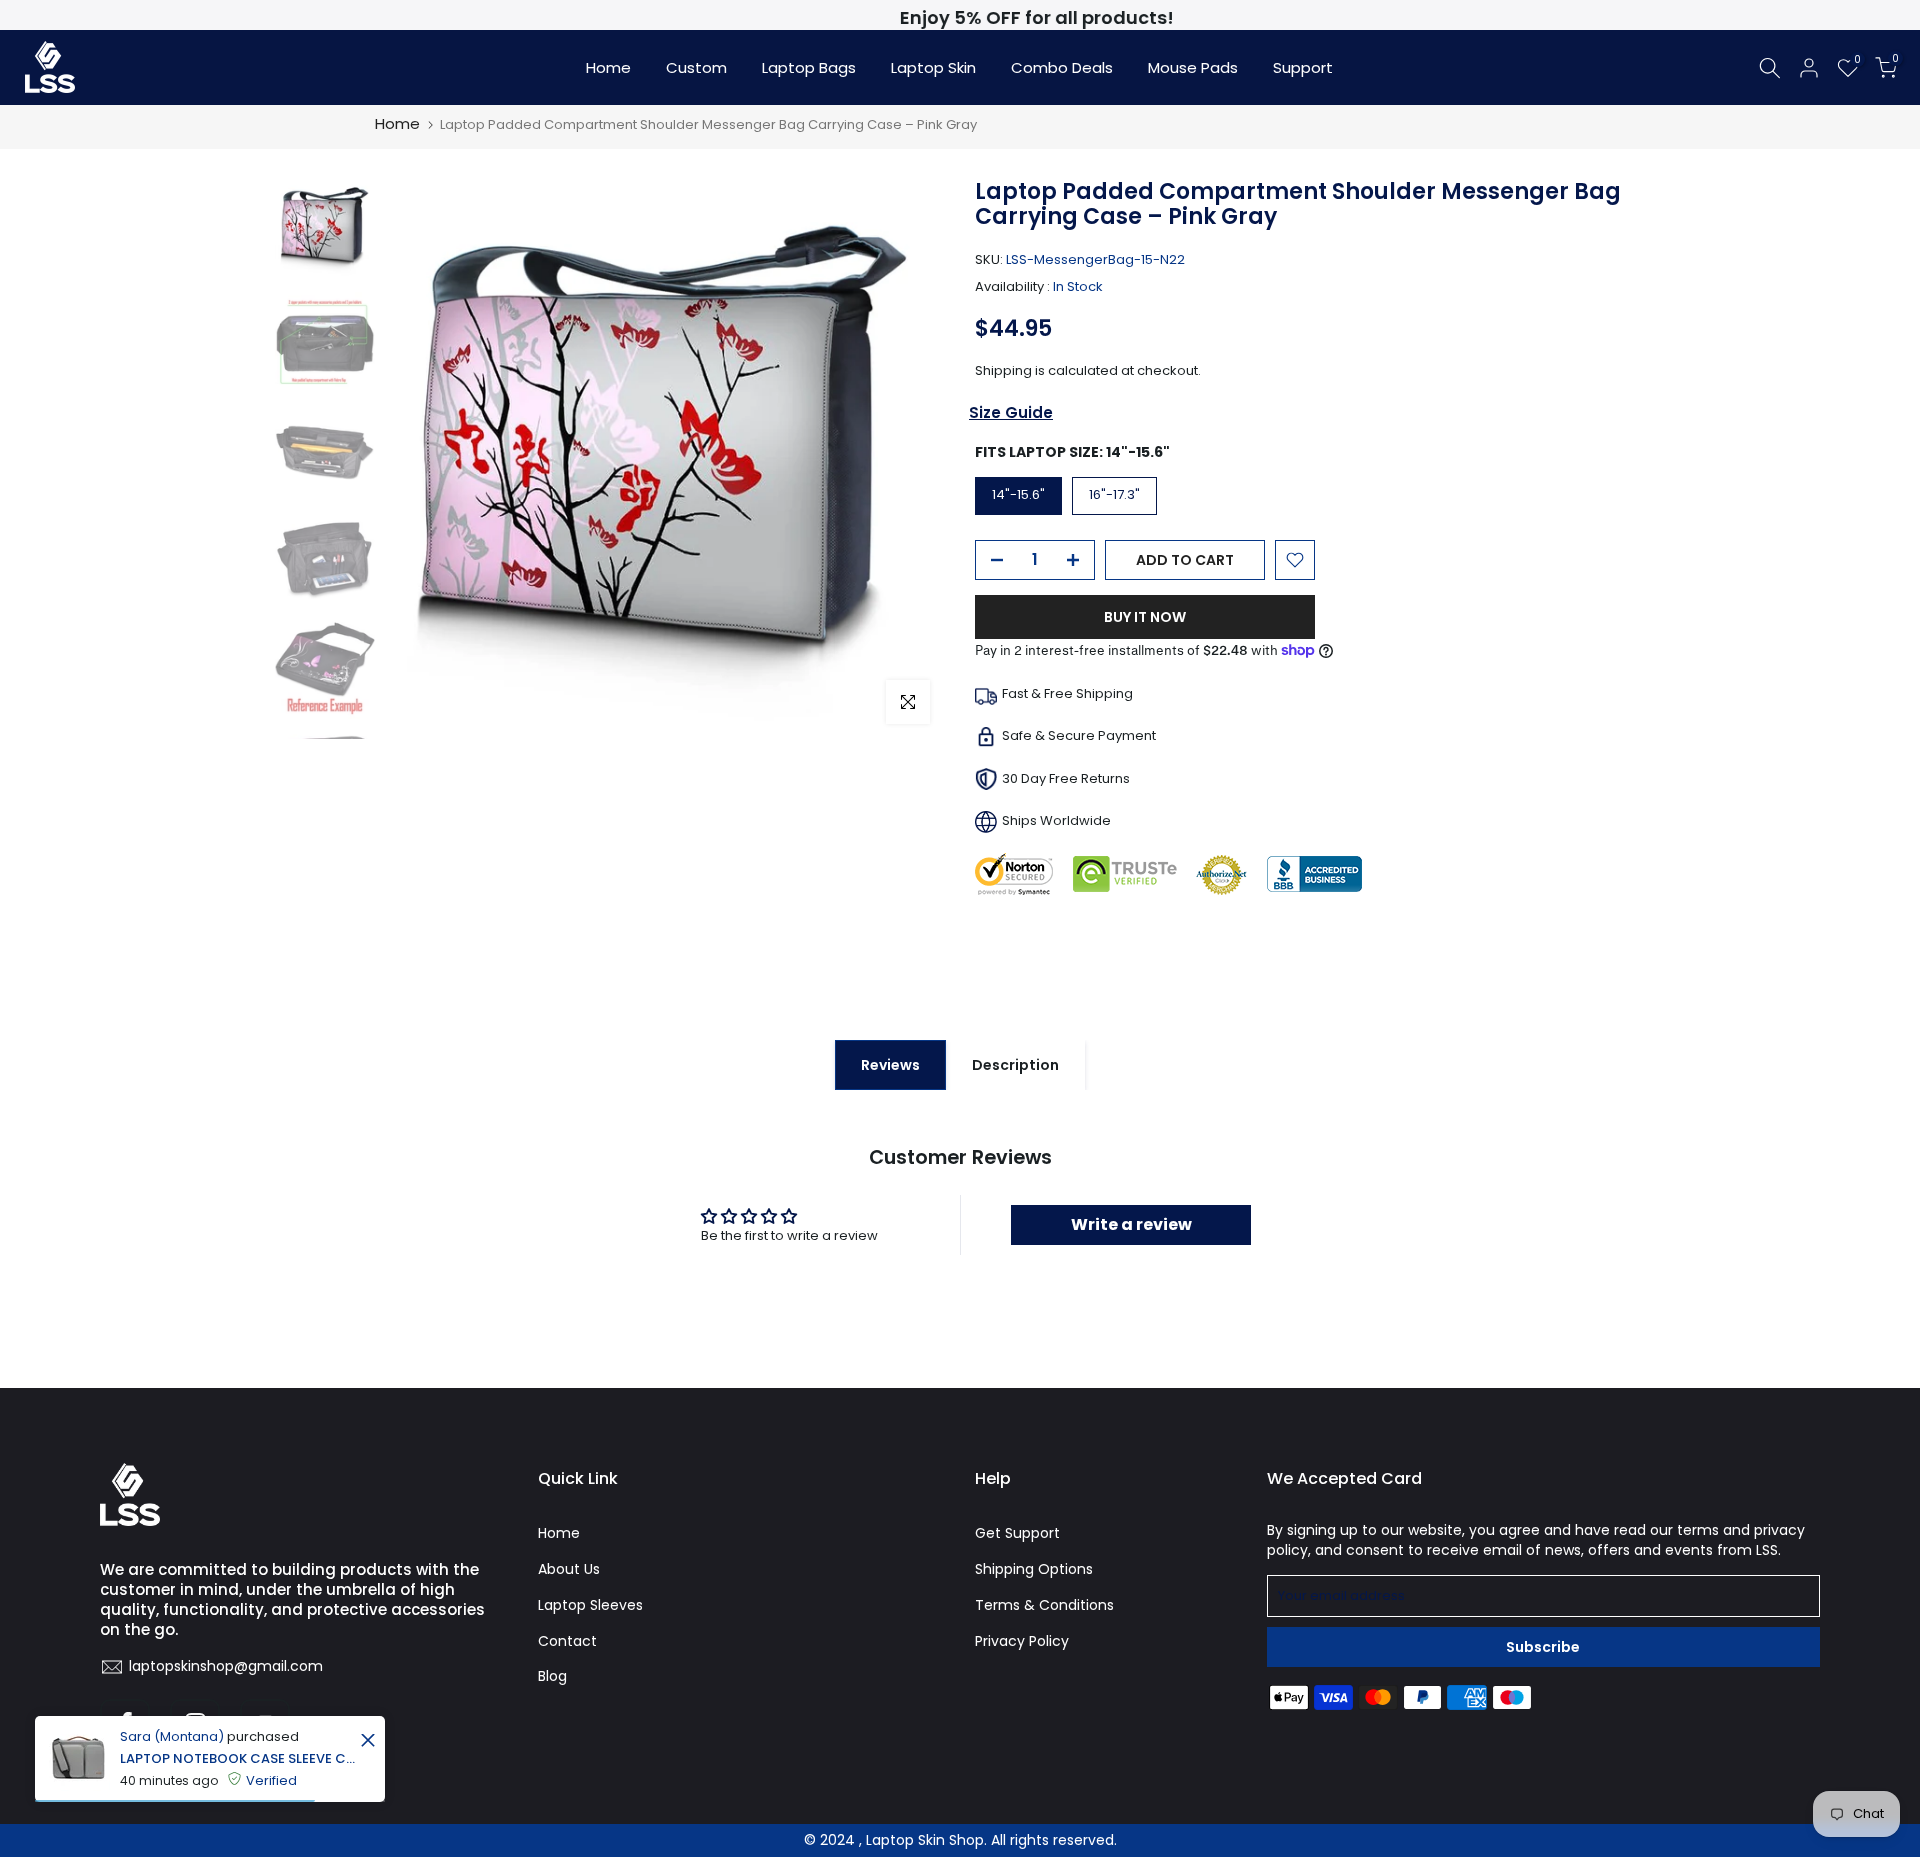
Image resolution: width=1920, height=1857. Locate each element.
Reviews (890, 1065)
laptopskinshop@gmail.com (226, 1666)
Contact (567, 1641)
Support (1303, 67)
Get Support (1017, 1533)
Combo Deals (1062, 67)
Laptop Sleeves (590, 1605)
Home (608, 67)
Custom (696, 67)
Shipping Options (1034, 1569)
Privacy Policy (1022, 1641)
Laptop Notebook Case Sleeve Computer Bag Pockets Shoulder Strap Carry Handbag (237, 1758)
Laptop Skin (933, 67)
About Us (569, 1569)
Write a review (1131, 1224)
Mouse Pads (1193, 67)
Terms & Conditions (1044, 1605)
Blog (552, 1676)
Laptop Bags (809, 67)
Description (1015, 1065)
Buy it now (1145, 617)
